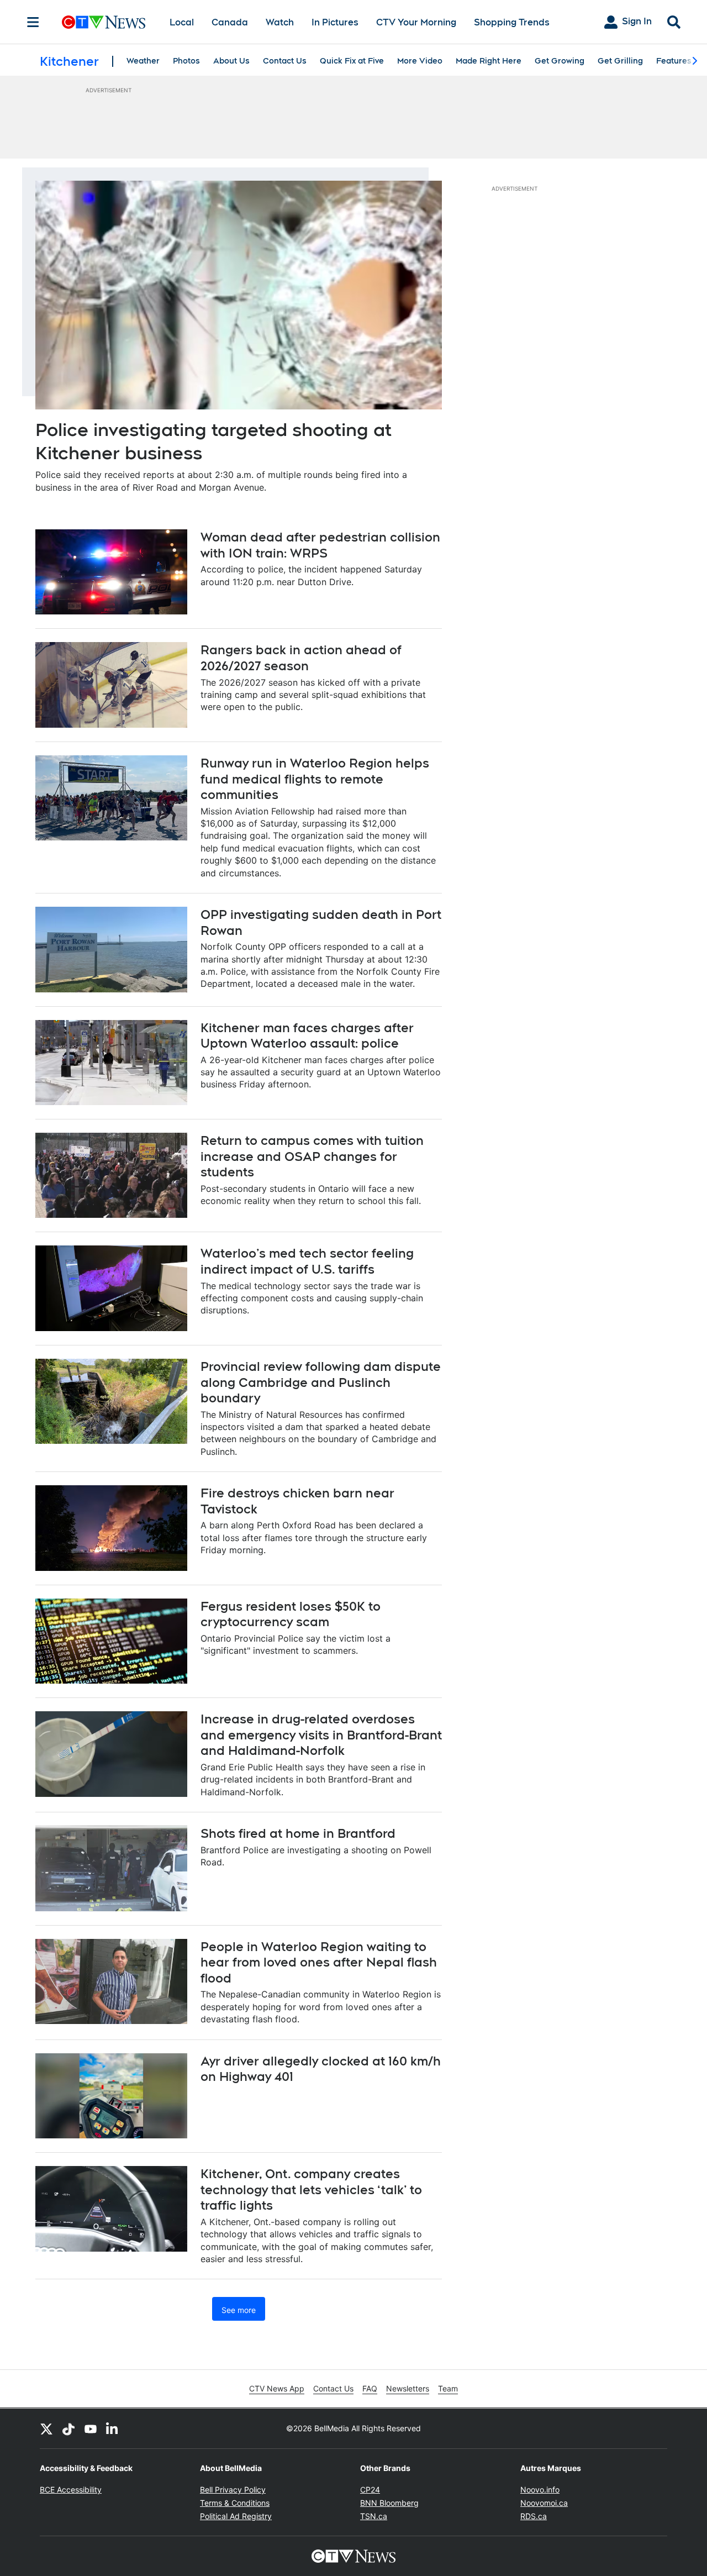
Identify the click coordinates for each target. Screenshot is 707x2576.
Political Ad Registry (236, 2516)
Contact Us (285, 61)
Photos (186, 61)
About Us (231, 61)
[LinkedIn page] (113, 2428)
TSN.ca (374, 2516)
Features (674, 61)
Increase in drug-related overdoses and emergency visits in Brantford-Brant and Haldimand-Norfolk (321, 1735)
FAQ (370, 2388)
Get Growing (560, 61)
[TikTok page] (68, 2428)
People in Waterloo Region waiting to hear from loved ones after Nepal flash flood (319, 1962)
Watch (280, 22)
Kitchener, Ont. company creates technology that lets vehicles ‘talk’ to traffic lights (311, 2189)
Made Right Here (489, 61)
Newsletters (408, 2388)
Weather (143, 61)
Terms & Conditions (235, 2503)
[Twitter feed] (46, 2428)
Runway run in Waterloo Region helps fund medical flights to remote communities (315, 779)
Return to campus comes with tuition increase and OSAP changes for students (312, 1156)
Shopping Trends (512, 22)
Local (182, 22)
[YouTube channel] (91, 2428)
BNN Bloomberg (389, 2503)
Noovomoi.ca (544, 2503)
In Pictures (335, 22)
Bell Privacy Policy (233, 2490)
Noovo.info (540, 2490)
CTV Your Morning (416, 22)
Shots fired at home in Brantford (298, 1833)
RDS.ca (534, 2516)
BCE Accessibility (71, 2490)
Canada (230, 22)
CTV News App (277, 2388)
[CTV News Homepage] (104, 22)
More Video (420, 61)
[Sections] (33, 22)
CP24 (370, 2490)
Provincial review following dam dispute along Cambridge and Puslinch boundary (321, 1382)
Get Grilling (620, 61)
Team (448, 2388)
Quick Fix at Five (352, 61)
